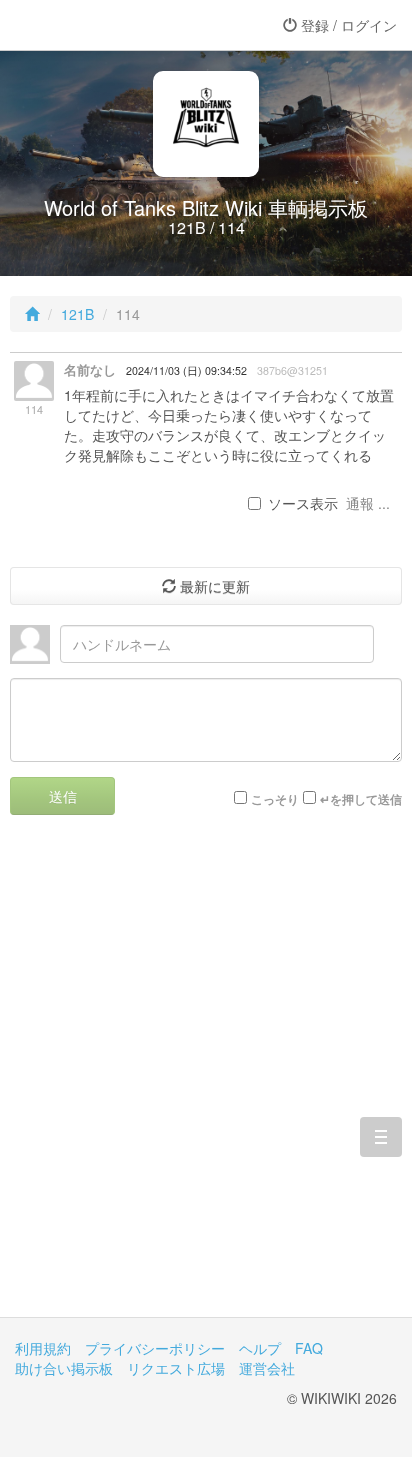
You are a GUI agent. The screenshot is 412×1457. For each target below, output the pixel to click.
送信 (63, 796)
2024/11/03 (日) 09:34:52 (186, 370)
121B (77, 314)
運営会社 (267, 1368)
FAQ (309, 1348)
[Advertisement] (206, 1081)
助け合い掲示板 (64, 1368)
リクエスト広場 (176, 1368)
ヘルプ (260, 1348)
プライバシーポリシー (155, 1348)
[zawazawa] (95, 25)
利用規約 (43, 1348)
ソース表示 (303, 503)
